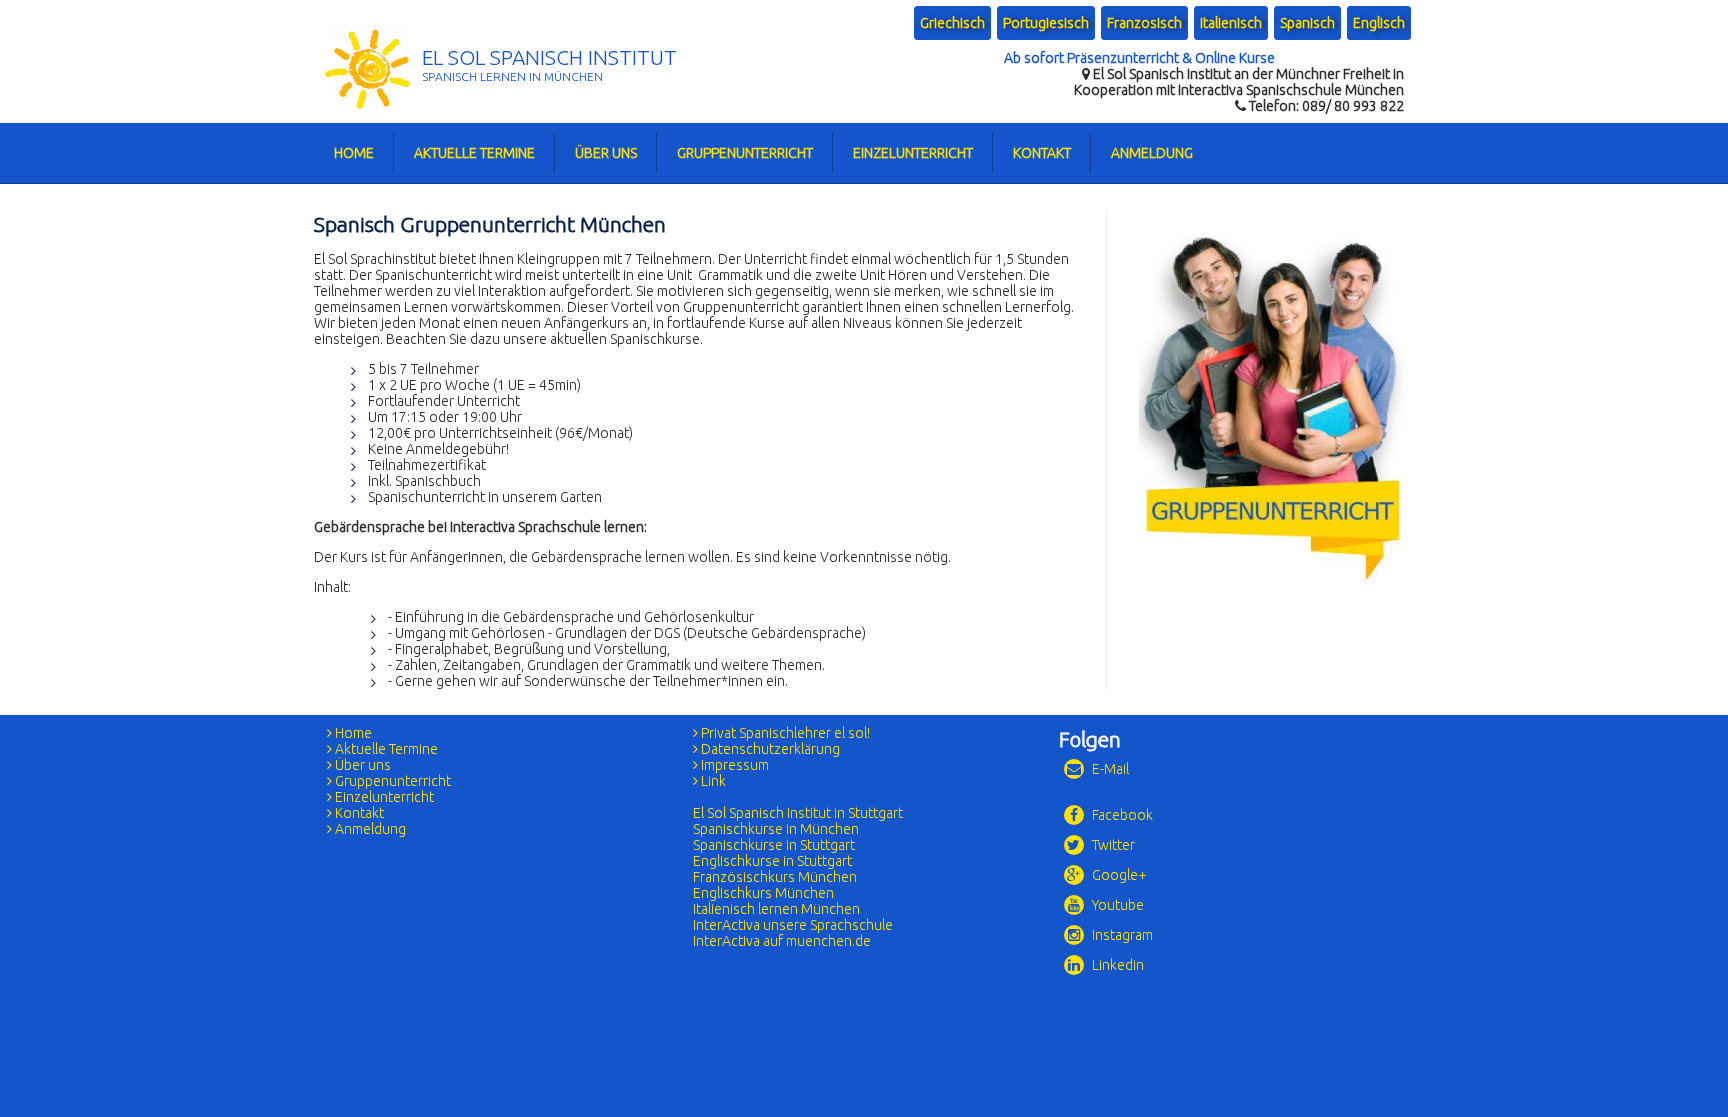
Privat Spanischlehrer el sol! (784, 733)
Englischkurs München (763, 893)
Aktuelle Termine (474, 153)
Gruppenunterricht (745, 153)
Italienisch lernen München (776, 909)
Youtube (1116, 905)
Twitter (1112, 845)
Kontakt (1042, 153)
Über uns (606, 153)
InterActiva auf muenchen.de (782, 941)
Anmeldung (1152, 153)
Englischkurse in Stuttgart (772, 861)
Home (354, 153)
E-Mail (1109, 769)
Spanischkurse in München (776, 829)
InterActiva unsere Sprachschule (793, 925)
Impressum (733, 765)
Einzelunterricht (913, 153)
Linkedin (1116, 965)
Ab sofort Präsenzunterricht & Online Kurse (1139, 58)
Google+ (1118, 875)
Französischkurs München (775, 877)
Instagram (1121, 935)
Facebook (1121, 815)
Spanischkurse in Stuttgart (774, 845)
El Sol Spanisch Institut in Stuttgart (798, 813)
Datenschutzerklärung (769, 749)
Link (712, 781)
